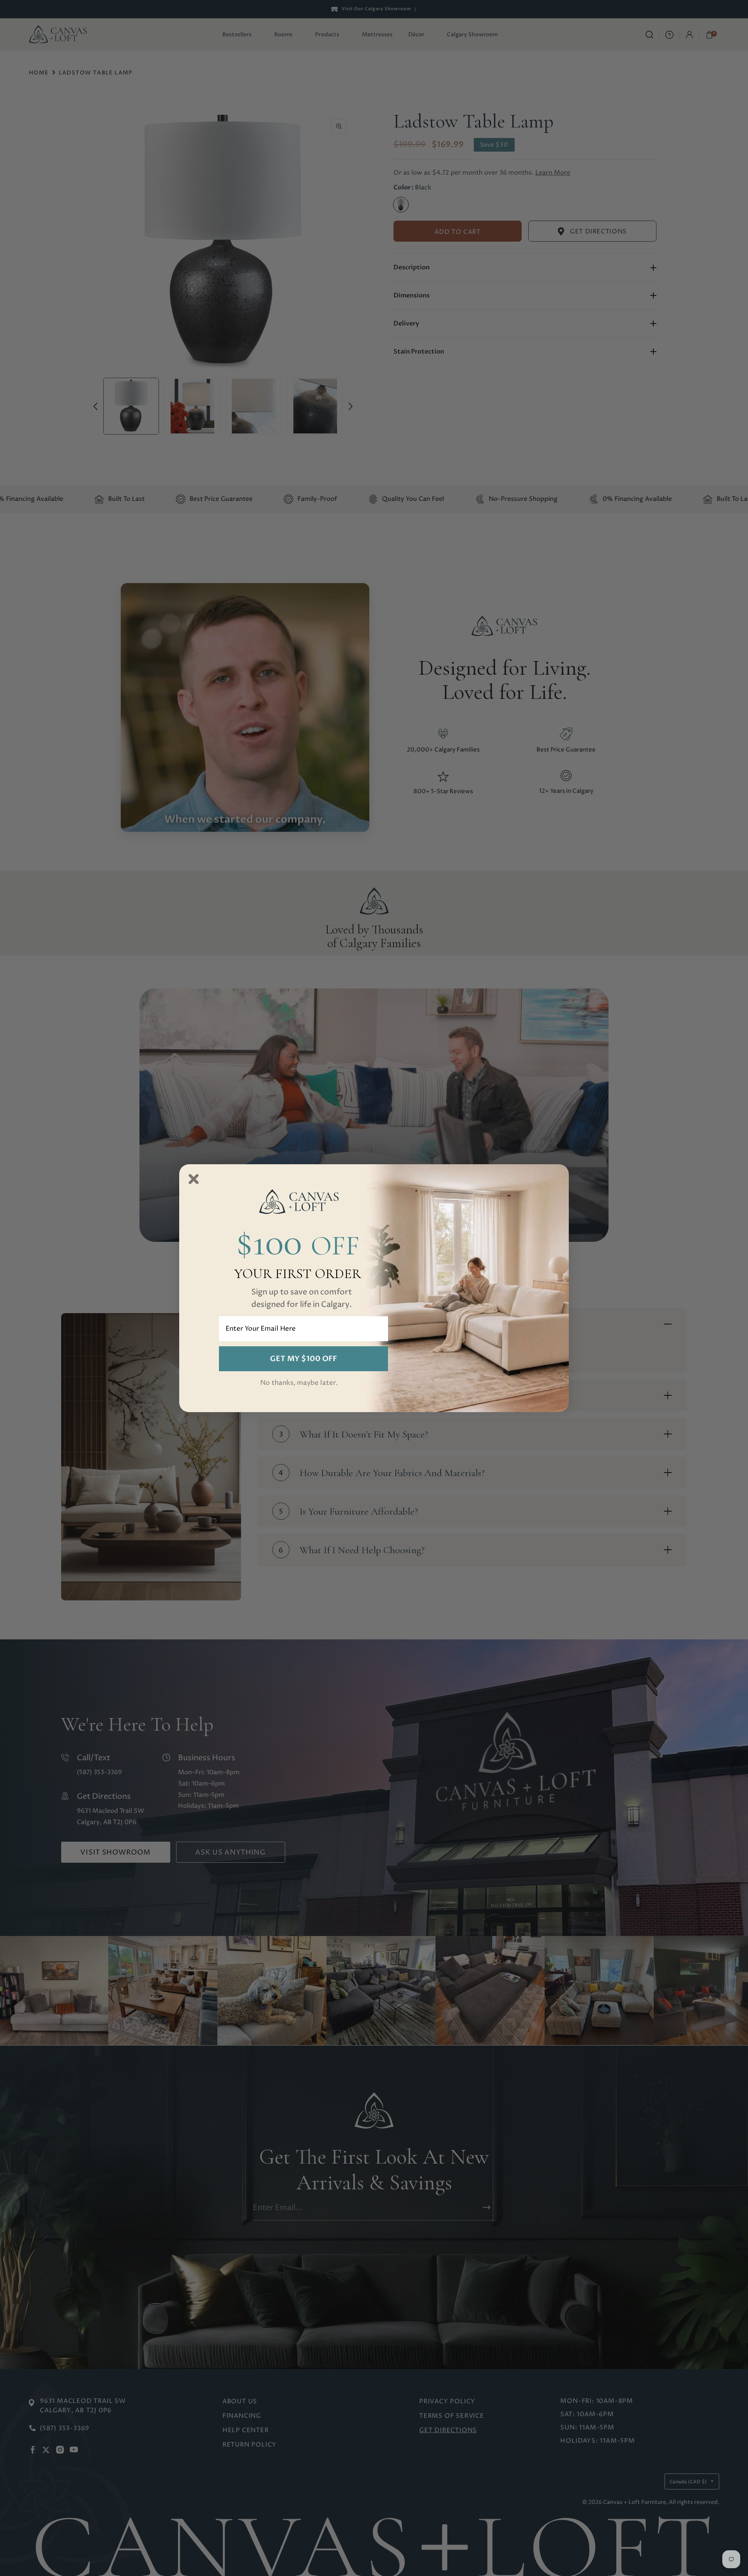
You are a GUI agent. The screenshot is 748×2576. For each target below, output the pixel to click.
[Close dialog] (194, 1179)
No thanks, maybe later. (299, 1383)
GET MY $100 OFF (303, 1359)
